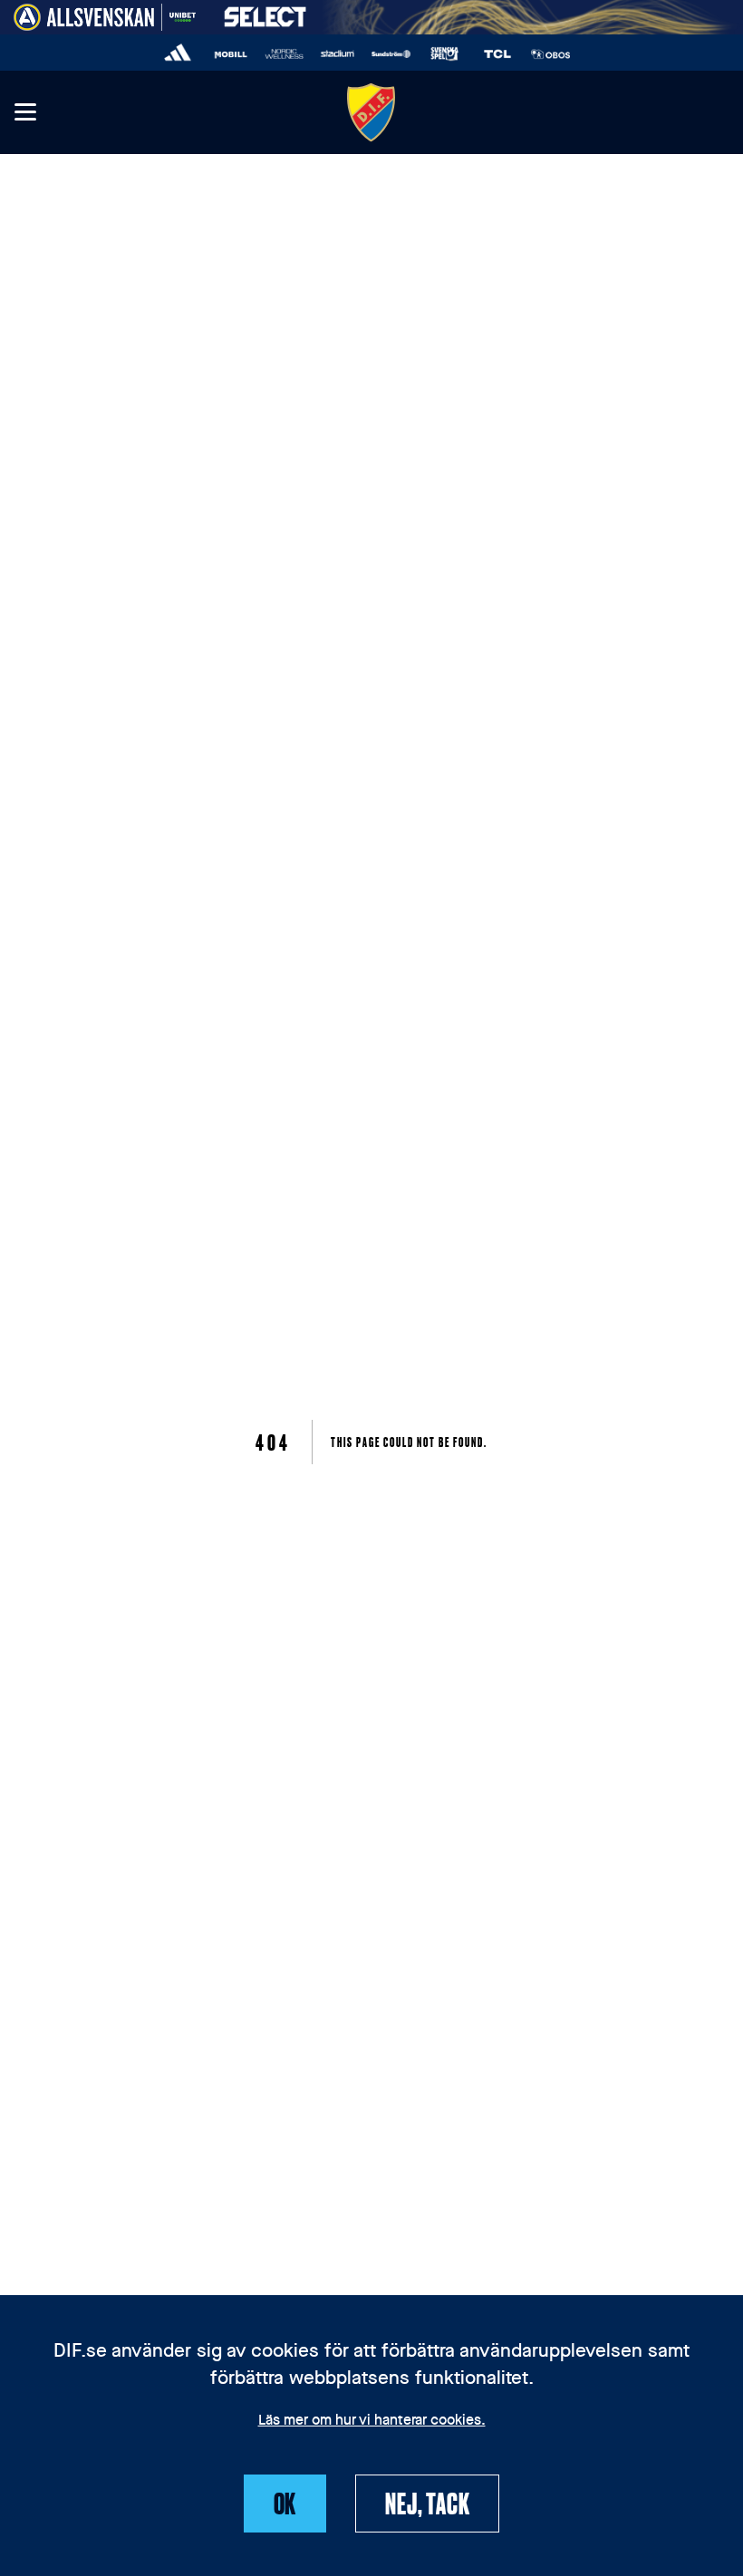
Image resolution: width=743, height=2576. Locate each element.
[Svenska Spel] (444, 54)
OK (285, 2503)
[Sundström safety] (391, 54)
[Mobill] (232, 54)
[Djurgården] (371, 112)
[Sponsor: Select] (265, 13)
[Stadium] (338, 54)
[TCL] (498, 54)
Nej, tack (427, 2503)
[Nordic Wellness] (284, 54)
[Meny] (24, 113)
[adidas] (178, 54)
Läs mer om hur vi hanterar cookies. (372, 2421)
